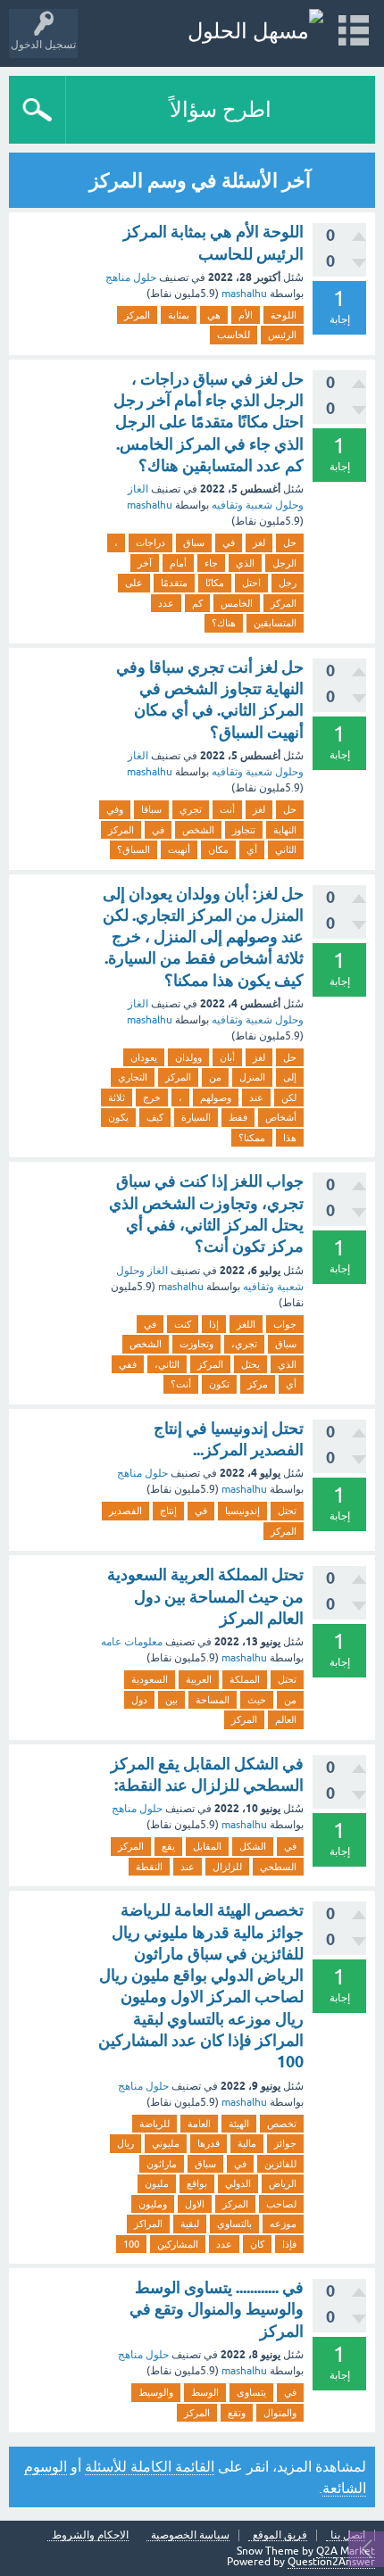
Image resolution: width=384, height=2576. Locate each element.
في (229, 543)
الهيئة (239, 2124)
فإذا (289, 2244)
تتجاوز (244, 830)
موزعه (283, 2224)
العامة (199, 2124)
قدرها (209, 2143)
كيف (155, 1117)
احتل (251, 583)
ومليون (153, 2204)
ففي (128, 1364)
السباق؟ (134, 849)
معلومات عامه (132, 1642)
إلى (290, 1077)
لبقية (190, 2224)
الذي (245, 563)
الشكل (253, 1846)
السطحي (278, 1867)
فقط (238, 1117)
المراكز (148, 2224)
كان (257, 2244)
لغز (259, 543)
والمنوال (280, 2413)
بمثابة (179, 315)
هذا (290, 1138)
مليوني (166, 2143)
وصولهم (216, 1097)
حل (290, 543)
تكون (219, 1384)
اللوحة (284, 315)
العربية (199, 1679)
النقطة (149, 1867)
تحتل (287, 1511)
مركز (258, 1384)
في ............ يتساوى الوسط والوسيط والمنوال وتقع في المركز (217, 2309)
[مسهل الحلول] (255, 31)
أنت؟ (181, 1384)
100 (131, 2244)
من (215, 1077)
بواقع (197, 2183)
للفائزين (280, 2164)
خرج (152, 1097)
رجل (288, 583)
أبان (227, 1057)
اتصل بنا (348, 2535)
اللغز (246, 1324)
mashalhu (244, 294)
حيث (257, 1700)
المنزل (252, 1077)
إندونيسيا (242, 1511)
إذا (214, 1324)
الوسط (205, 2392)
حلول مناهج (131, 277)
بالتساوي (234, 2224)
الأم (246, 315)
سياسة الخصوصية (190, 2535)
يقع (168, 1846)
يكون (118, 1117)
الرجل (284, 563)
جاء (211, 563)
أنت (227, 809)
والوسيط (156, 2392)
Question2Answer (331, 2562)
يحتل (250, 1364)
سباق (194, 543)
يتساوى (251, 2392)
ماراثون (162, 2164)
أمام (178, 563)
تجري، (244, 1344)
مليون (157, 2183)
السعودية (150, 1679)
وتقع (237, 2413)
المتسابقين (275, 623)
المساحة (213, 1700)
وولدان (188, 1057)
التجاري (133, 1077)
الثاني (286, 849)
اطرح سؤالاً (221, 109)
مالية (247, 2143)
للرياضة (154, 2124)
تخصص (282, 2124)
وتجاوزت (196, 1344)
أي (252, 849)
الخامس (237, 603)
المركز (137, 315)
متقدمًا (174, 583)
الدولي (238, 2183)
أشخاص (281, 1117)
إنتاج (168, 1511)
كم (197, 603)
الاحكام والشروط (90, 2535)
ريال (125, 2143)
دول (139, 1700)
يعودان (144, 1057)
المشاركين (178, 2244)
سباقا (151, 809)
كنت (183, 1324)
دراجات (150, 543)
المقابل (207, 1846)
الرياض (283, 2183)
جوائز (285, 2143)
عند (256, 1097)
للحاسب (234, 335)
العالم (286, 1719)
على (134, 583)
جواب (285, 1324)
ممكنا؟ (252, 1138)
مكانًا (215, 583)
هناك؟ (224, 623)
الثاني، (167, 1364)
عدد (166, 603)
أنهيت (179, 849)
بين (171, 1700)
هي (214, 315)
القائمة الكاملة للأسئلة (150, 2466)
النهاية (285, 830)
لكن (289, 1097)
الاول (195, 2204)
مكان (218, 849)
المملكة (245, 1679)
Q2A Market (346, 2551)
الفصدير (125, 1511)
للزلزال (227, 1867)
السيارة (196, 1117)
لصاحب (281, 2204)
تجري (191, 809)
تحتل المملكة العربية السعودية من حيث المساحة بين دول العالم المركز (205, 1596)
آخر (145, 563)
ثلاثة (117, 1097)
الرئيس (282, 335)
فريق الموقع (280, 2535)
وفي (115, 809)
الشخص (198, 830)
